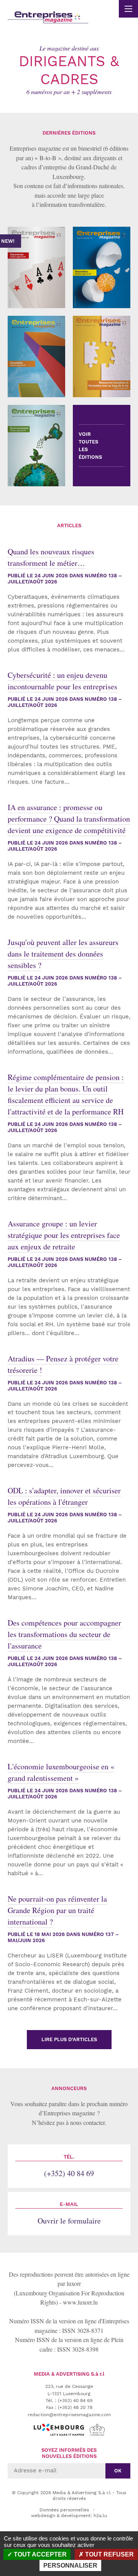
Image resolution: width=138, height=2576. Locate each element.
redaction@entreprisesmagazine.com (69, 2415)
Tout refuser (109, 2554)
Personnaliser (70, 2565)
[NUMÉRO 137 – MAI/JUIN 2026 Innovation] (102, 267)
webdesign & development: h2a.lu (69, 2516)
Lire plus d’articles (69, 2039)
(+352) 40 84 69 (69, 2166)
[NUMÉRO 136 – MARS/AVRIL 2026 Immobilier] (36, 357)
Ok (118, 2471)
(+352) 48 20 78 (75, 2407)
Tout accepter (39, 2554)
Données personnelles (64, 2510)
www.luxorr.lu (80, 2302)
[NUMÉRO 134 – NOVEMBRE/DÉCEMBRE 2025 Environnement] (36, 446)
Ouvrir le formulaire (69, 2214)
